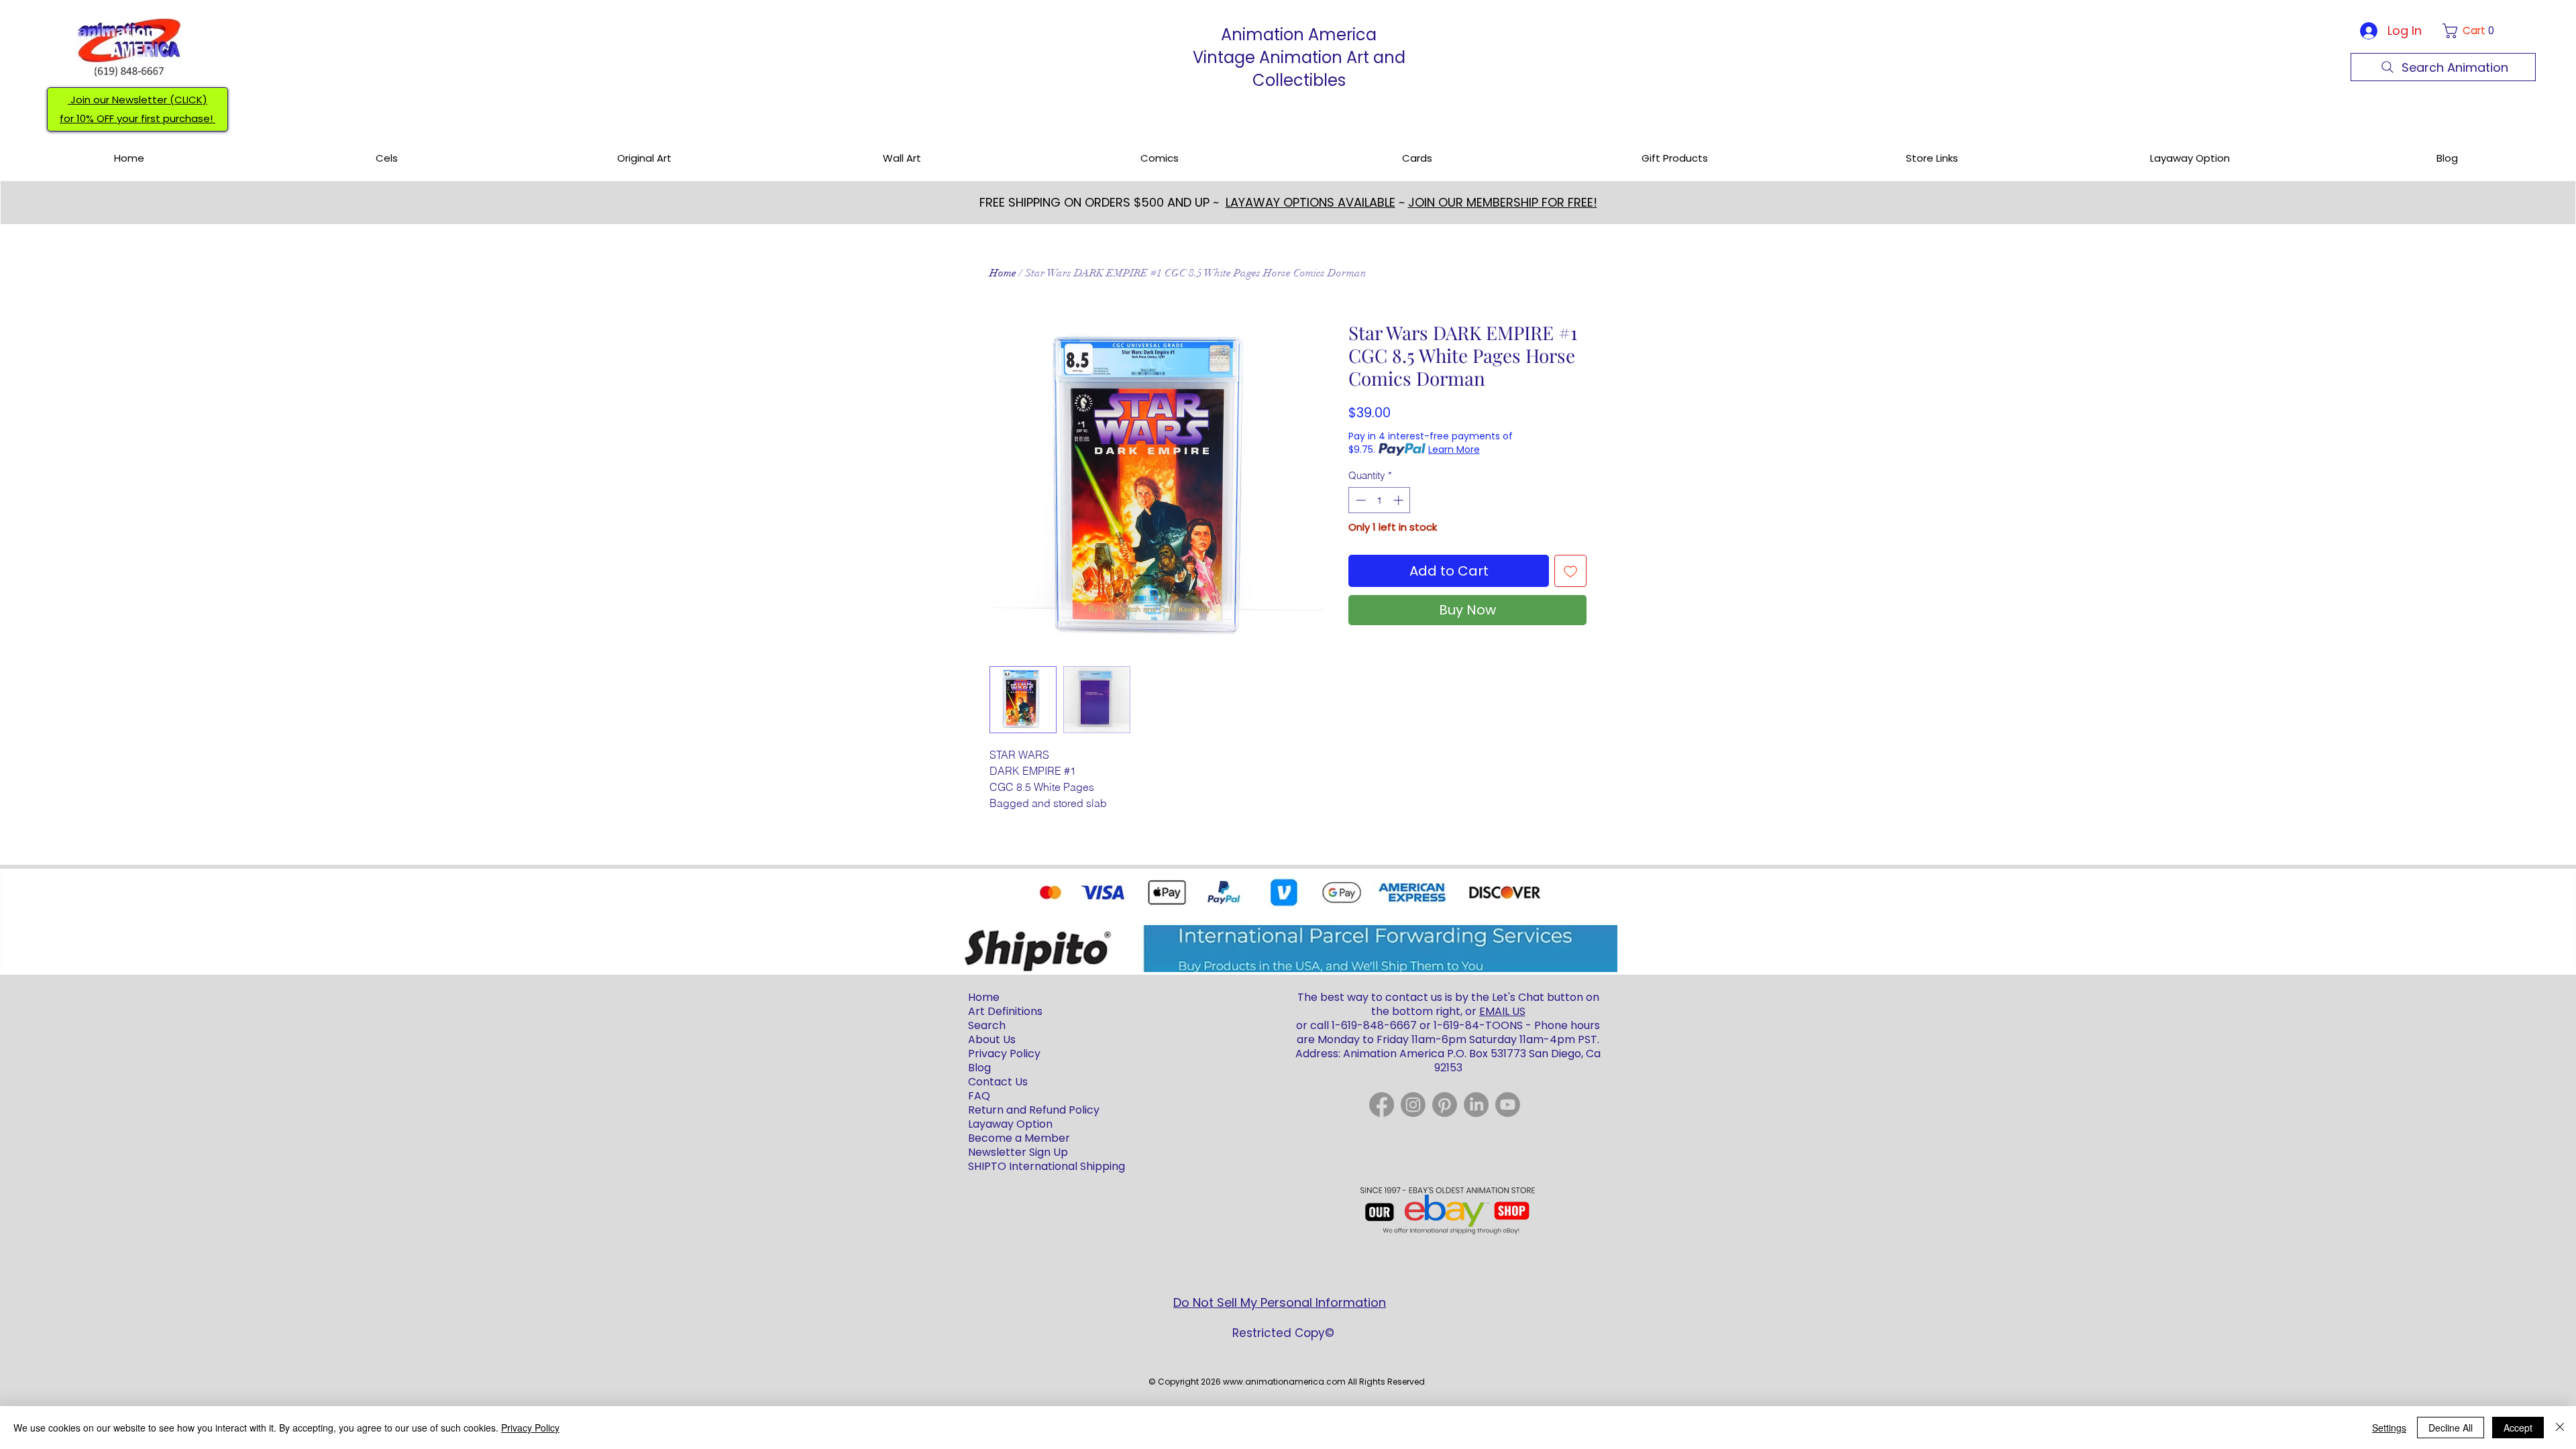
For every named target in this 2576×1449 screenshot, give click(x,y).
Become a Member (1019, 1138)
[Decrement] (1359, 500)
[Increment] (1400, 500)
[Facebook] (1382, 1105)
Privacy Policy (530, 1428)
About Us (992, 1039)
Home (1003, 273)
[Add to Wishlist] (1570, 571)
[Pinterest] (1445, 1105)
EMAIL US (1502, 1011)
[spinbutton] (1380, 500)
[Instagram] (1413, 1105)
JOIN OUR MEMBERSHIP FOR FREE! (1503, 202)
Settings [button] (2389, 1428)
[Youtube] (1508, 1105)
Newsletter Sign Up (1018, 1152)
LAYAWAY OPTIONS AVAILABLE (1310, 202)
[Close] (2560, 1428)
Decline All (2451, 1428)
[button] (2471, 31)
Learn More (1454, 449)
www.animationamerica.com (1284, 1382)
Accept (2518, 1428)
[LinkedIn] (1476, 1105)
